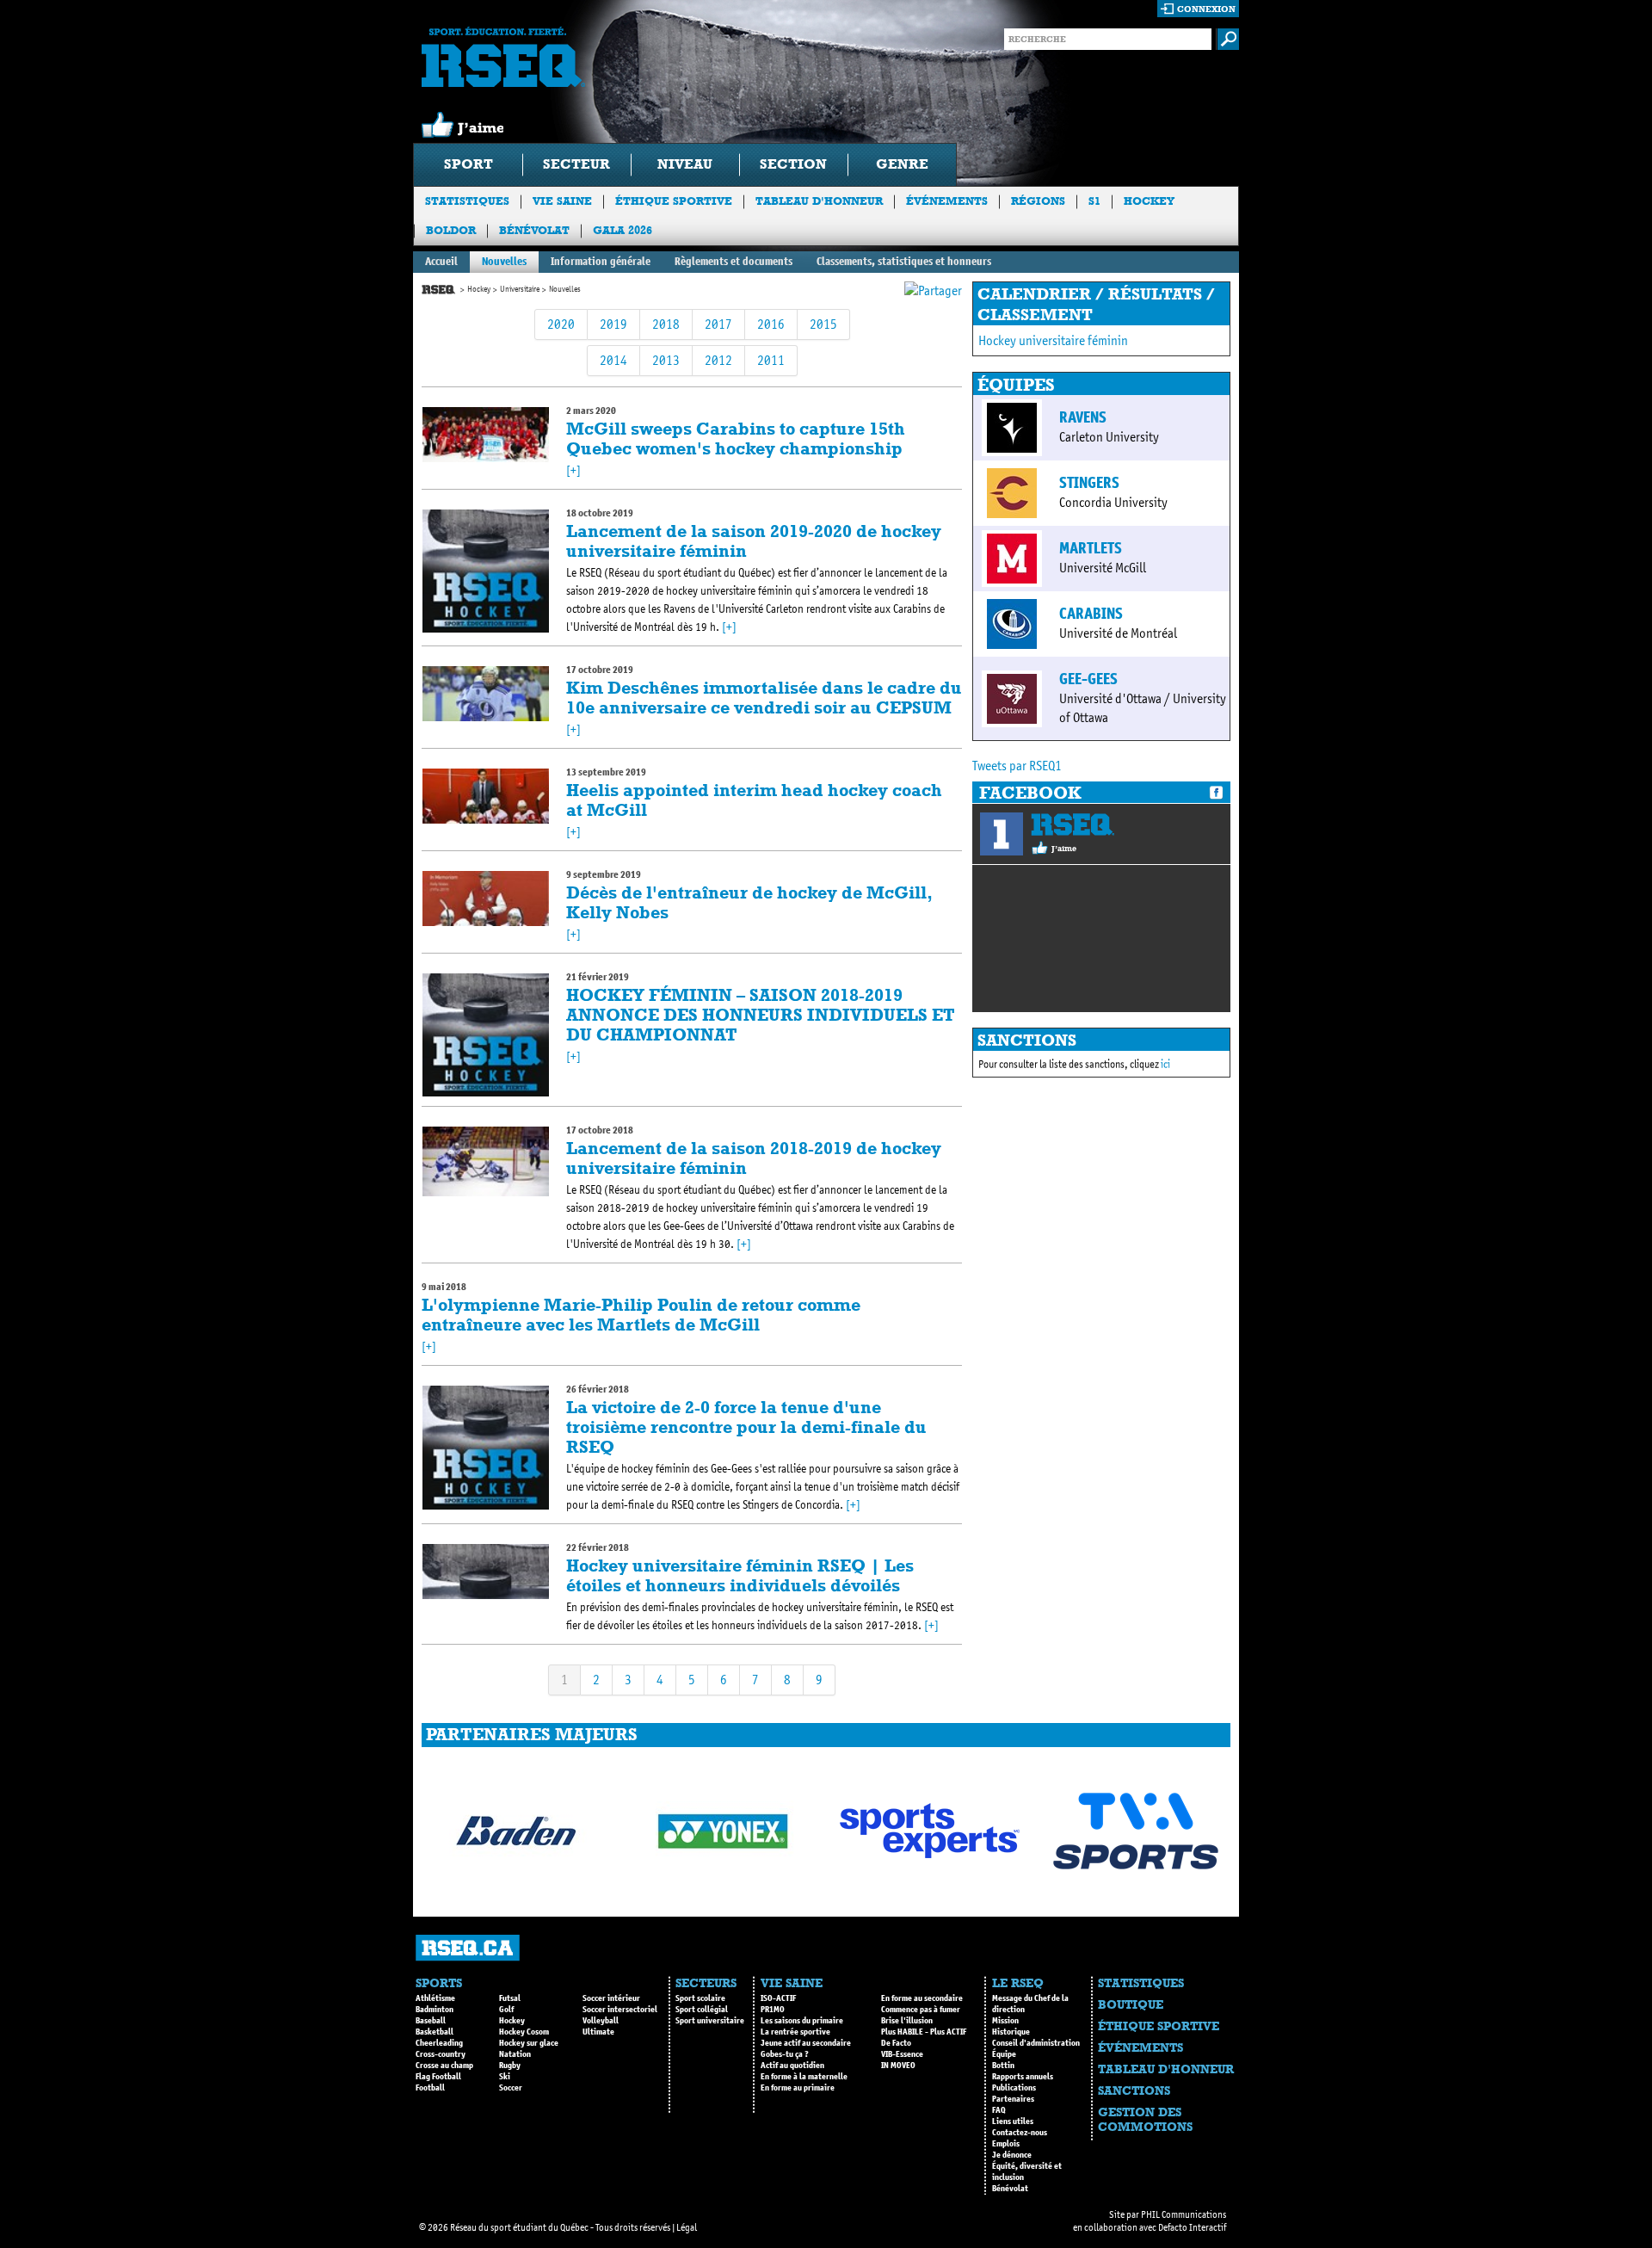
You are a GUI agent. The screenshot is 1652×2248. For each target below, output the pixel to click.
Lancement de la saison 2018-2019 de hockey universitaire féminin (754, 1158)
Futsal (510, 1998)
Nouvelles (504, 261)
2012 (718, 360)
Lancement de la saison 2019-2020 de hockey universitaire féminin (754, 541)
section (793, 164)
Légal (687, 2227)
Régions (1038, 201)
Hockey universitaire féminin (1053, 340)
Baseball (431, 2021)
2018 (666, 324)
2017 (718, 324)
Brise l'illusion (907, 2021)
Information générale (601, 261)
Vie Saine (562, 201)
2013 (666, 360)
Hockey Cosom (524, 2032)
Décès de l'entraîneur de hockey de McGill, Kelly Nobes (749, 902)
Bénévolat (534, 230)
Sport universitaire (710, 2021)
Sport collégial (702, 2010)
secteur (576, 164)
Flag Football (438, 2077)
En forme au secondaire (922, 1998)
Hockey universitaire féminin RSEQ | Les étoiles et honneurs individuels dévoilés (740, 1575)
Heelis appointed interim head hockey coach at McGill (754, 800)
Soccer (511, 2088)
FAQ (999, 2110)
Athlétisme (435, 1998)
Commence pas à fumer (921, 2010)
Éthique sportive (674, 201)
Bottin (1003, 2066)
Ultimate (598, 2032)
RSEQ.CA (468, 1948)
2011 (771, 360)
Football (430, 2088)
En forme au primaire (798, 2088)
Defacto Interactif (1192, 2227)
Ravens (1083, 417)
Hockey (1149, 201)
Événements (947, 201)
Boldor (451, 230)
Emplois (1006, 2144)
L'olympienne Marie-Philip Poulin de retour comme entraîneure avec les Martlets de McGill (641, 1315)
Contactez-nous (1020, 2133)
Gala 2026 (623, 230)
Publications (1014, 2088)
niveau (685, 164)
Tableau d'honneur (819, 201)
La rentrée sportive (795, 2032)
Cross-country (441, 2054)
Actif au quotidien (792, 2066)
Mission (1005, 2021)
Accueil (441, 261)
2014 (613, 360)
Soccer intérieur (611, 1998)
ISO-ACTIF (778, 1998)
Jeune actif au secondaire (806, 2043)
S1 (1094, 201)
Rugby (510, 2066)
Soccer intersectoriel (620, 2010)
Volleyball (601, 2021)
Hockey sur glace (529, 2043)
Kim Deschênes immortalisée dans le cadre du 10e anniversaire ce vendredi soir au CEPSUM (764, 698)
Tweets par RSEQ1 (1017, 766)
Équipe (1004, 2054)
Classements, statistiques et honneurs (904, 261)
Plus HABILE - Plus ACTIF (924, 2032)
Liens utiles (1013, 2121)
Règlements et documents (734, 261)
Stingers (1089, 483)
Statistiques (467, 201)
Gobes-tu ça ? (785, 2054)
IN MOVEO (898, 2066)
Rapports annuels (1023, 2077)
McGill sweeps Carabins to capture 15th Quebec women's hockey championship (736, 438)
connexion (1206, 9)
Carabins (1091, 614)
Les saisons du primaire (802, 2021)
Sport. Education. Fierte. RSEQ (503, 57)
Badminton (435, 2010)
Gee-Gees (1088, 679)
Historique (1011, 2032)
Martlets (1091, 548)
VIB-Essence (902, 2054)
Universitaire (520, 289)
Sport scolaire (700, 1998)
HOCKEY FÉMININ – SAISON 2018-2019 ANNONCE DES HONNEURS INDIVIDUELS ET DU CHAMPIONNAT (761, 1015)
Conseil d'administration (1036, 2043)
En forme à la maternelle (804, 2077)
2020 (561, 324)
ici (1165, 1064)
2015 (823, 324)
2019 (613, 324)
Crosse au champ (444, 2066)
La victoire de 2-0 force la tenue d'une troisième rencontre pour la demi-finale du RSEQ (746, 1427)
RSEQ (1073, 824)
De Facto (896, 2043)
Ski (505, 2077)
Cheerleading (439, 2043)
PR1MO (773, 2010)
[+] (573, 470)
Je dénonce (1012, 2155)
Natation (515, 2054)
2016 (771, 324)
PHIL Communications (1184, 2214)
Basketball (435, 2032)
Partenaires (1013, 2099)
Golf (506, 2010)
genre (902, 164)
